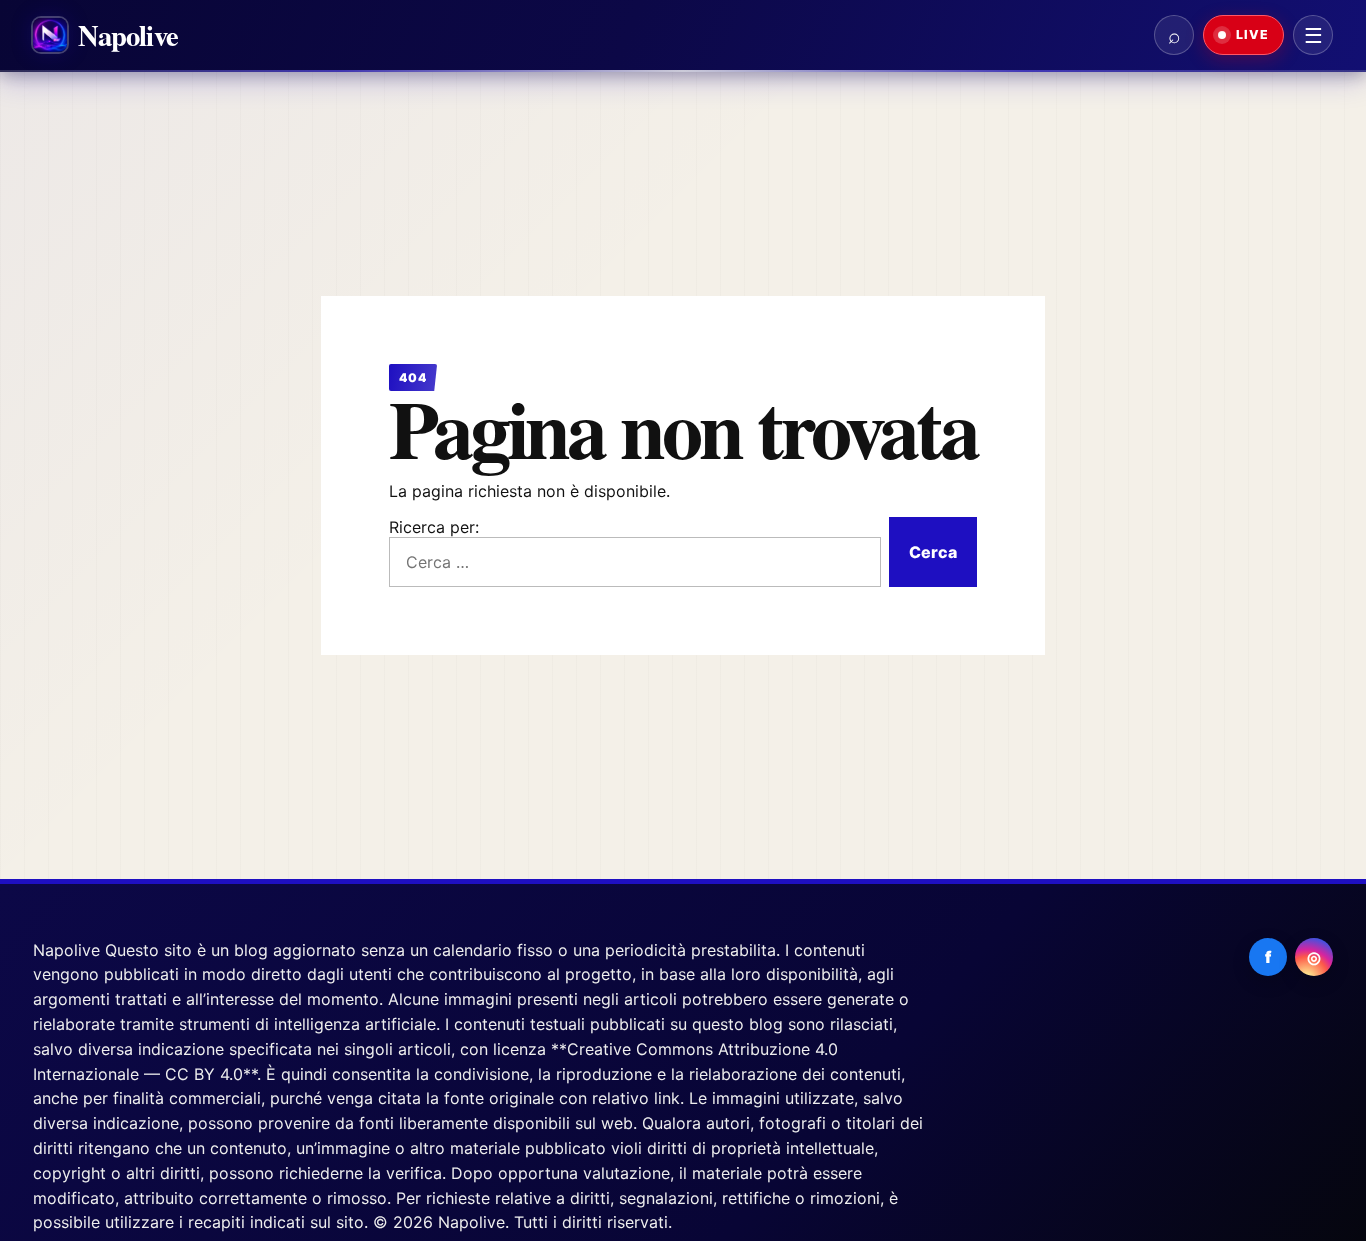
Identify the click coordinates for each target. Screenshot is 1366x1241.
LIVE (1250, 34)
